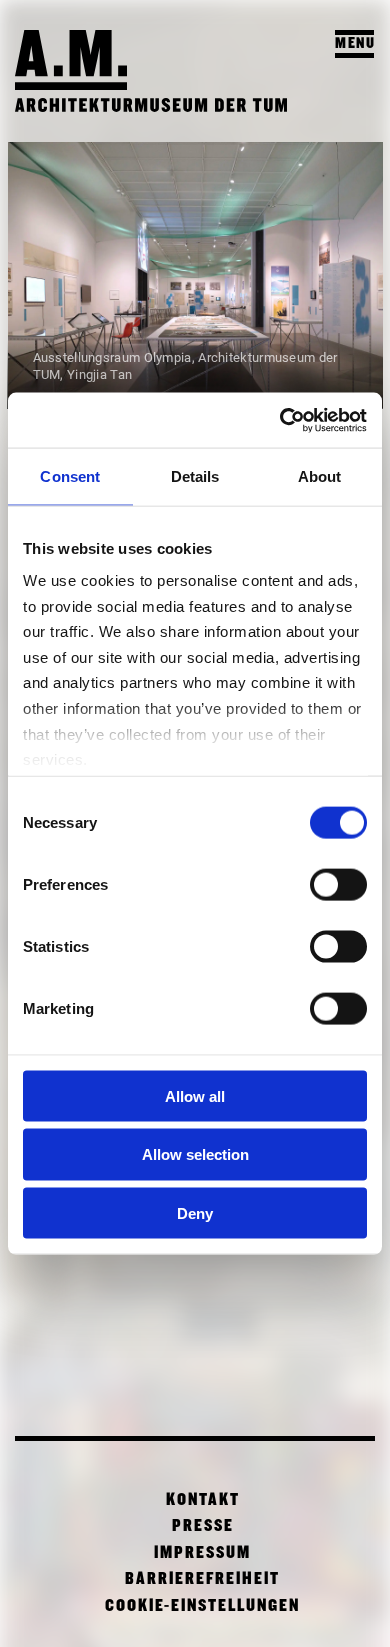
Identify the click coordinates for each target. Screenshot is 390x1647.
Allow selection (195, 1154)
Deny (195, 1213)
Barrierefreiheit (202, 1579)
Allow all (195, 1095)
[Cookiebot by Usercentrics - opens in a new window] (280, 420)
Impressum (202, 1553)
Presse (203, 1526)
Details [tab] (195, 476)
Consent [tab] (70, 476)
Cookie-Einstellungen (202, 1606)
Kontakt (203, 1500)
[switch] (338, 884)
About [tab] (320, 476)
